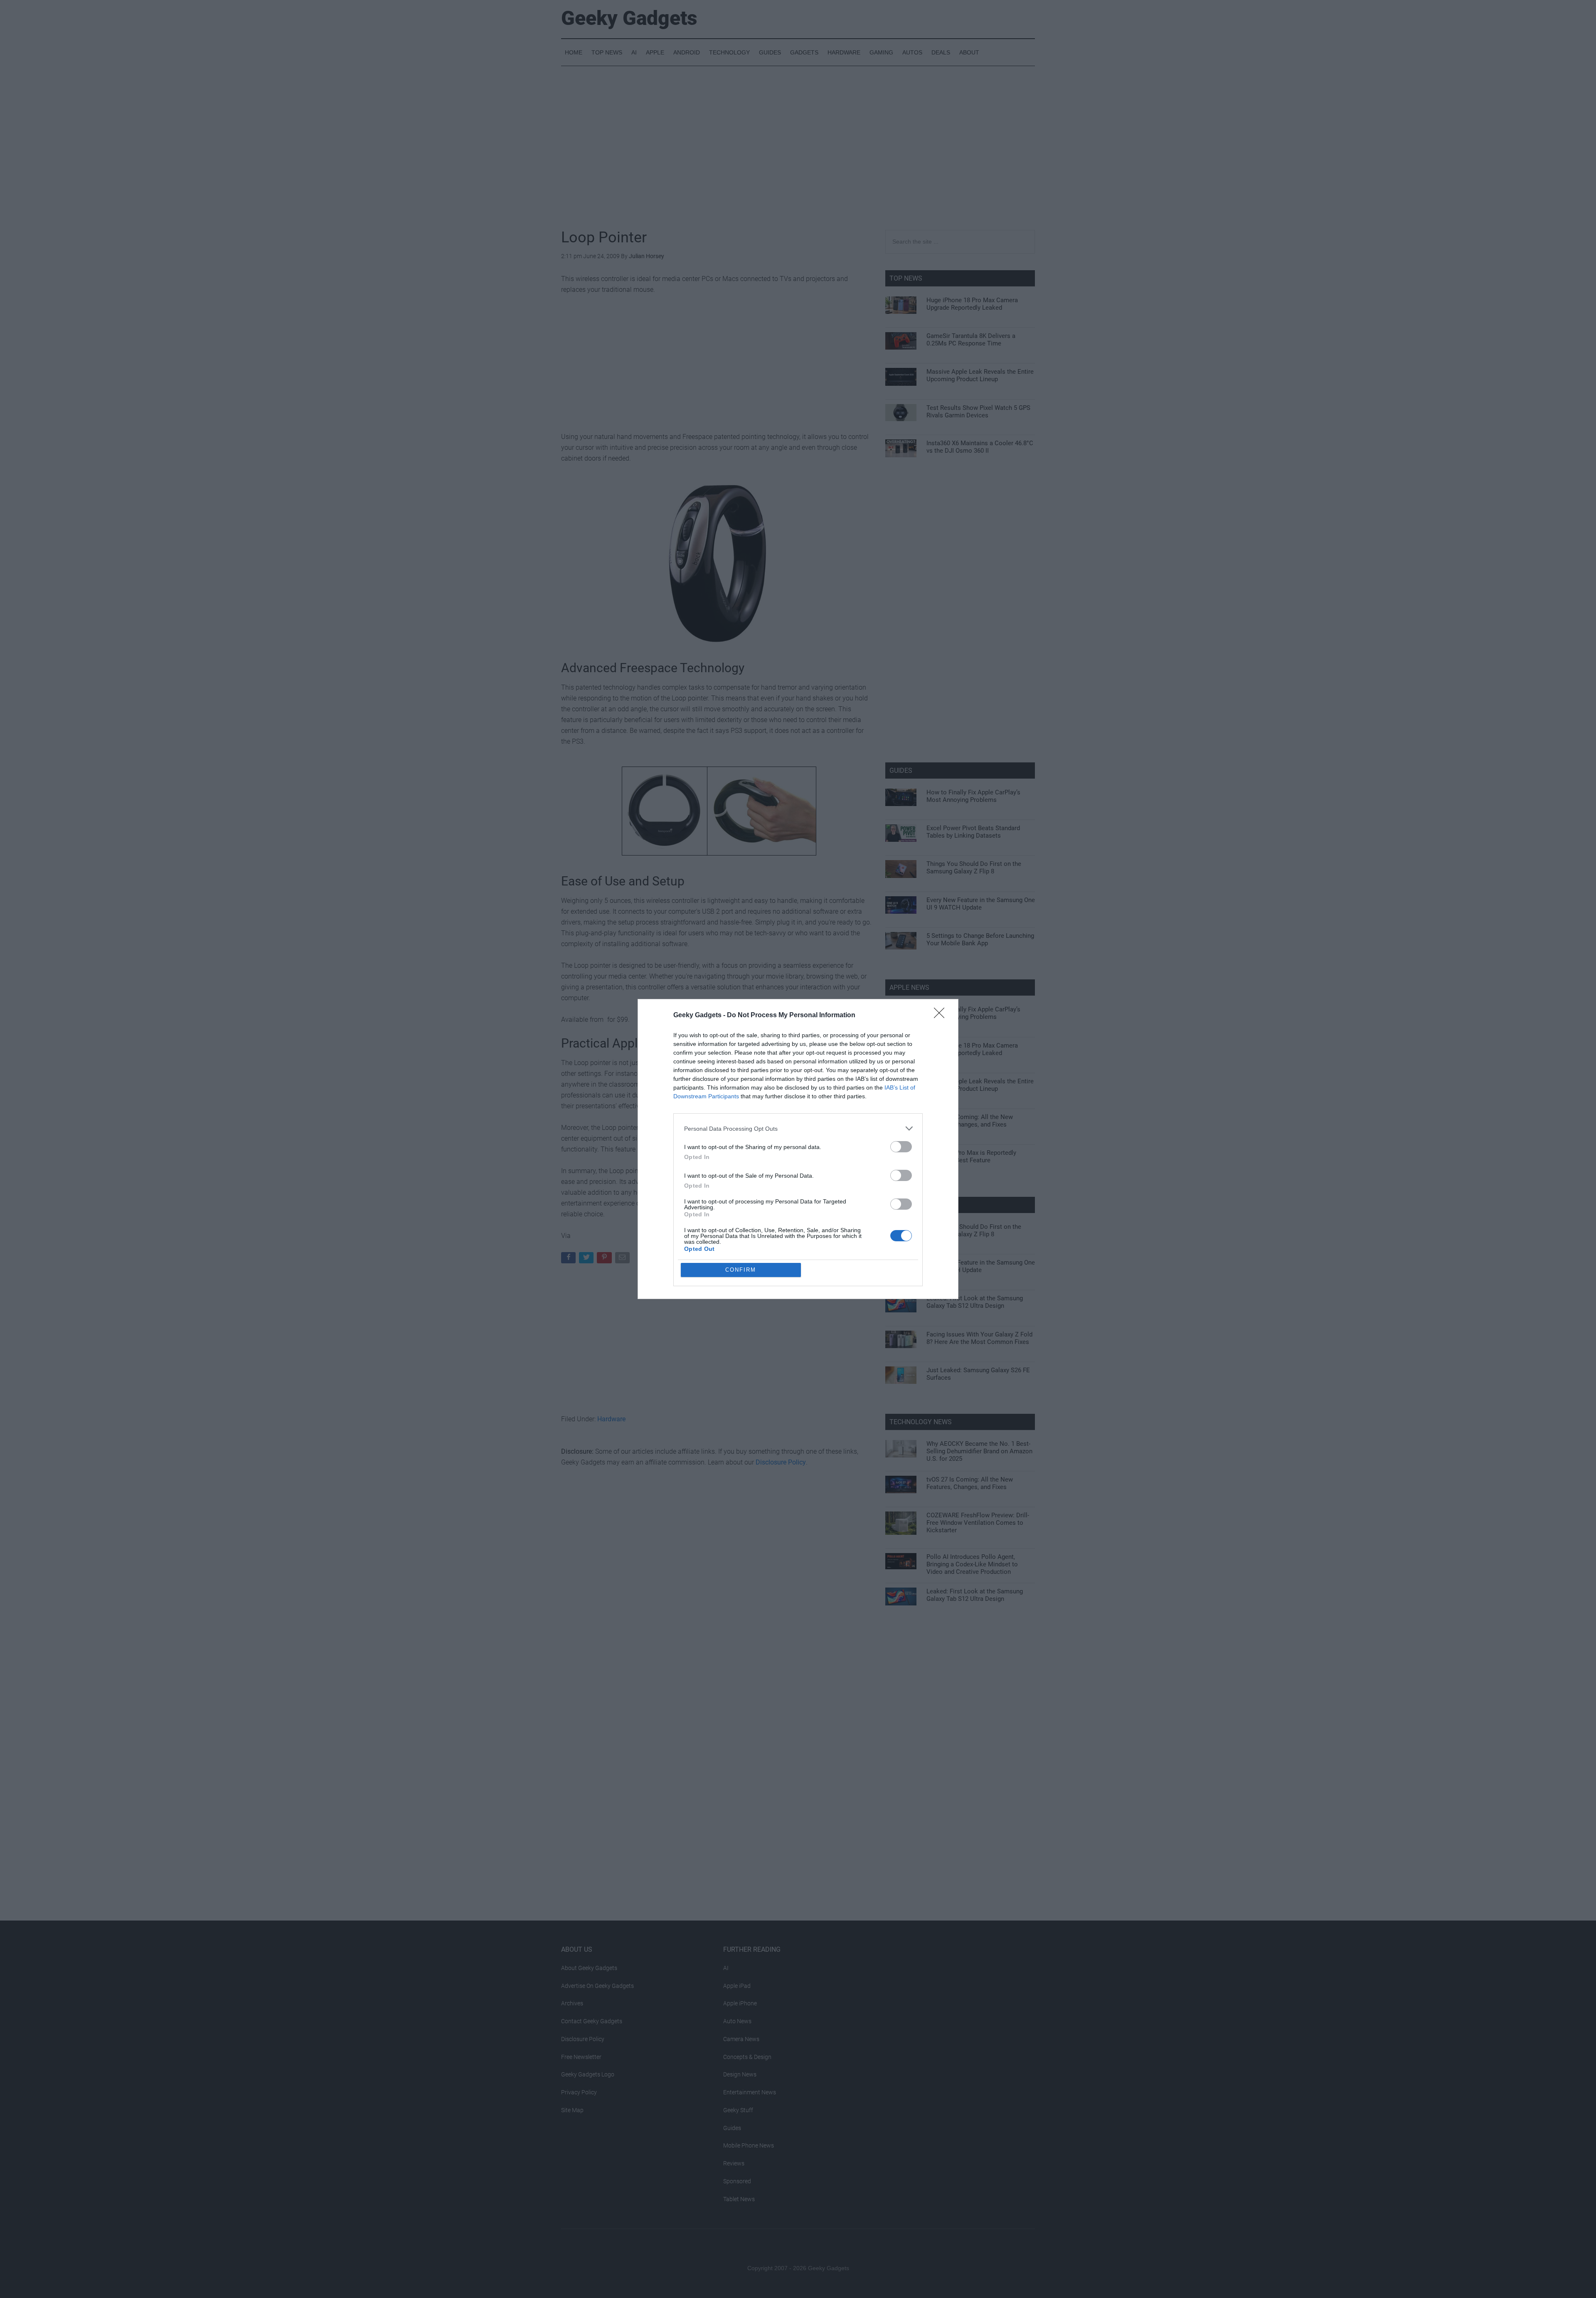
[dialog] (798, 1149)
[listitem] (798, 1128)
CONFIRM (741, 1270)
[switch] (901, 1147)
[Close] (942, 1016)
